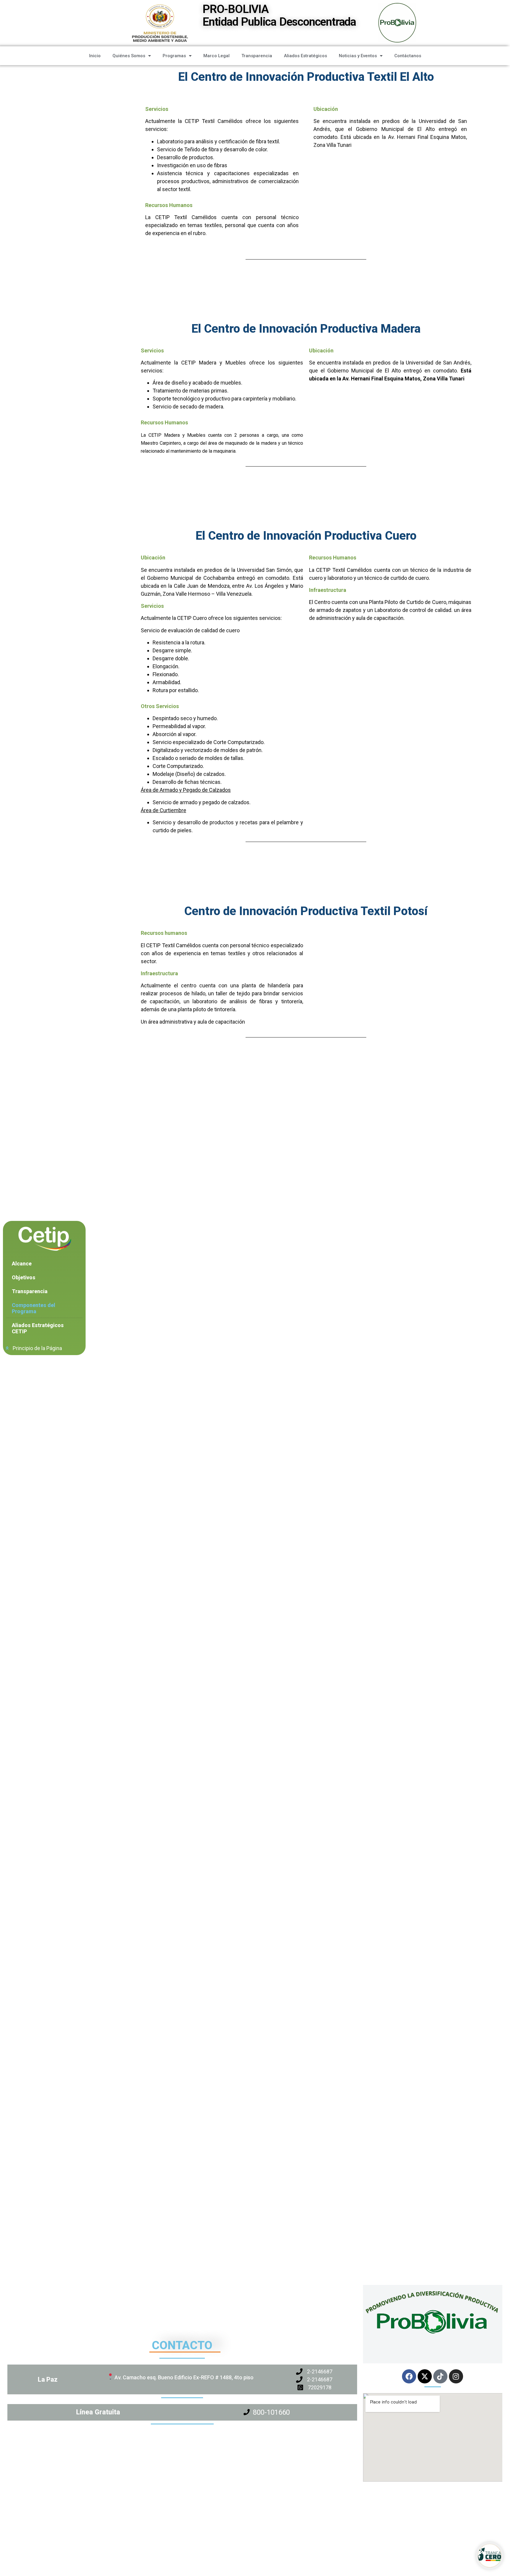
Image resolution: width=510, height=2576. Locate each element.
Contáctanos (408, 56)
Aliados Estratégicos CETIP (38, 1328)
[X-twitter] (425, 2376)
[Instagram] (456, 2376)
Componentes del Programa (33, 1308)
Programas (174, 56)
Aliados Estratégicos (305, 56)
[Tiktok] (440, 2376)
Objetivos (24, 1277)
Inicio (95, 56)
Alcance (22, 1264)
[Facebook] (409, 2376)
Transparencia (257, 56)
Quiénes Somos (129, 56)
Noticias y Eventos (358, 56)
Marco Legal (216, 56)
